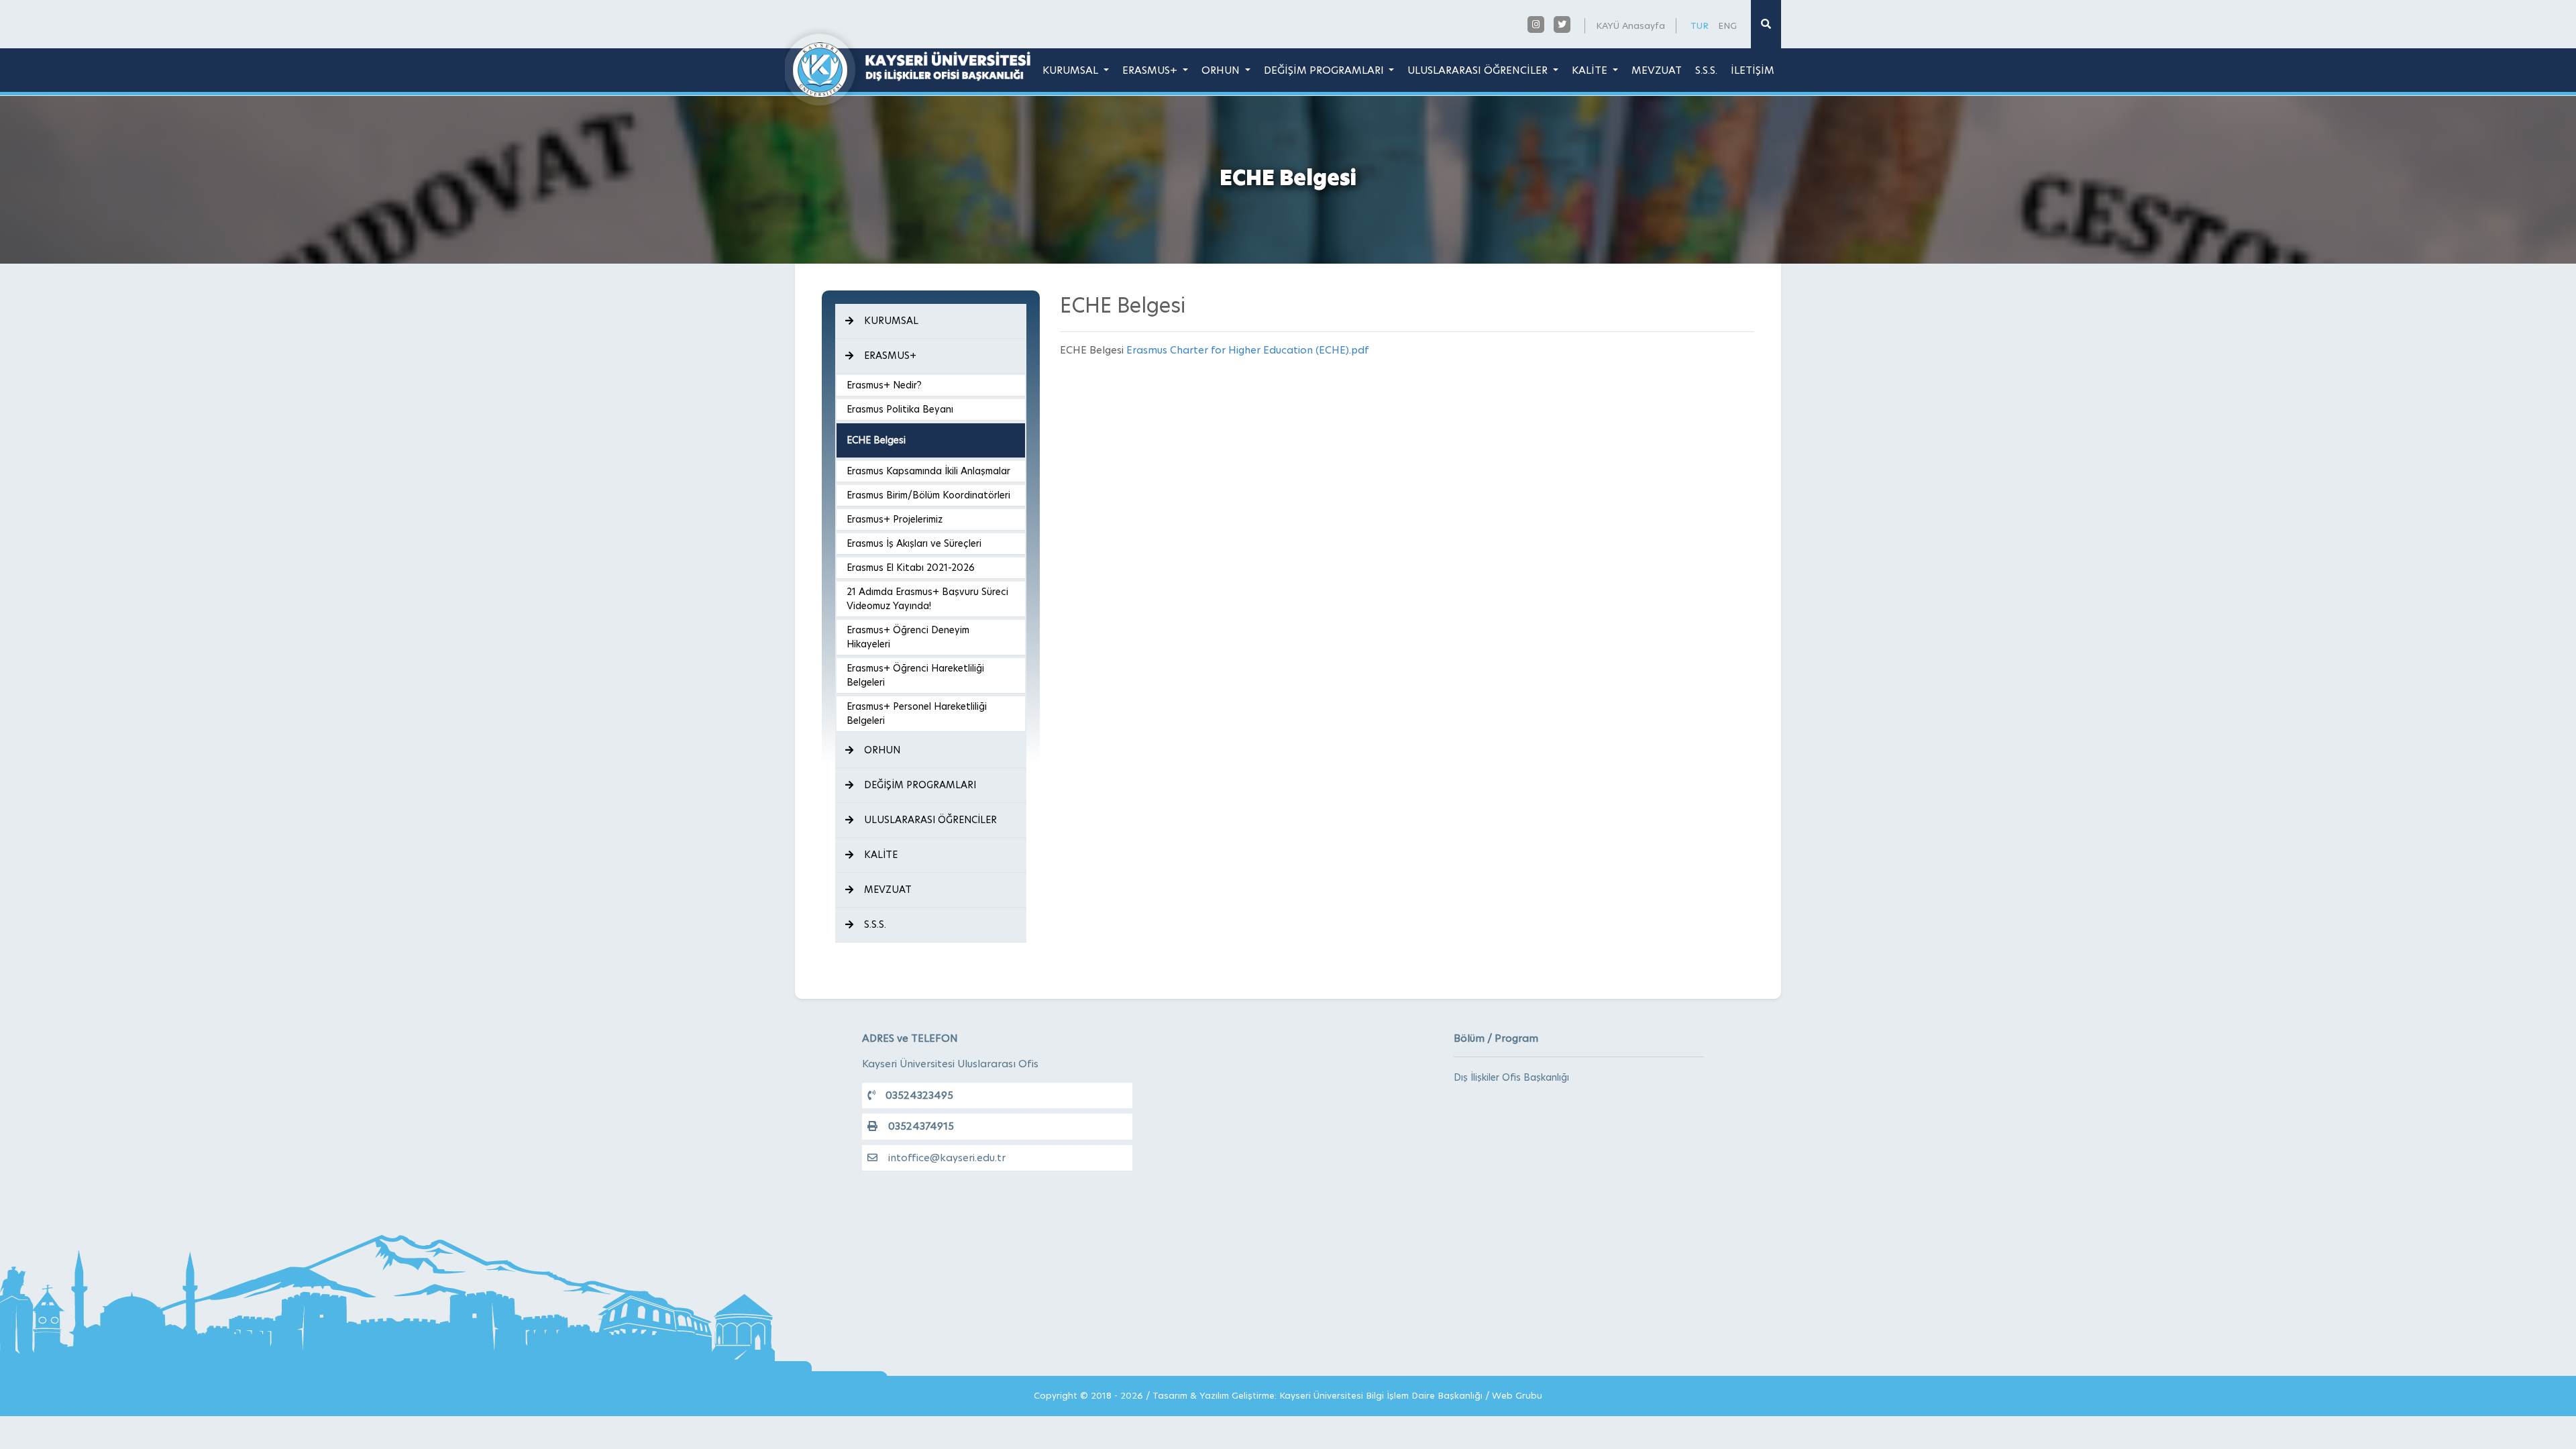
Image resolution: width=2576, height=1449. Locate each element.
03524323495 (919, 1095)
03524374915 (921, 1126)
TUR (1700, 25)
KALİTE (1591, 70)
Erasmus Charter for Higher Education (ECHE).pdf (1247, 350)
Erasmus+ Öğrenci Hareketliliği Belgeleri (915, 675)
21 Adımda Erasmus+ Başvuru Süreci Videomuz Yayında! (927, 599)
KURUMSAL (1072, 70)
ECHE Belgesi (876, 440)
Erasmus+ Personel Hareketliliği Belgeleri (917, 713)
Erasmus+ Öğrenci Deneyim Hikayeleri (908, 637)
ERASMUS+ (1151, 70)
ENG (1727, 25)
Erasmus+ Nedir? (884, 385)
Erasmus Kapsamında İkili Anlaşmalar (928, 471)
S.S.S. (1706, 70)
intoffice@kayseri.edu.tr (947, 1158)
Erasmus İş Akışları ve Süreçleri (914, 543)
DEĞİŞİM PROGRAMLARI (1325, 70)
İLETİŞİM (1753, 70)
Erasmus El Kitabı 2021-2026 (911, 568)
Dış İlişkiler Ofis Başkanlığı (1511, 1077)
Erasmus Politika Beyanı (900, 409)
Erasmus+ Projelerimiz (895, 519)
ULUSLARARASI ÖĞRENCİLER (1479, 70)
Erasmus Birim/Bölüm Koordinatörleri (928, 495)
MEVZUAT (1657, 70)
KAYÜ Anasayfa (1630, 25)
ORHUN (1222, 70)
